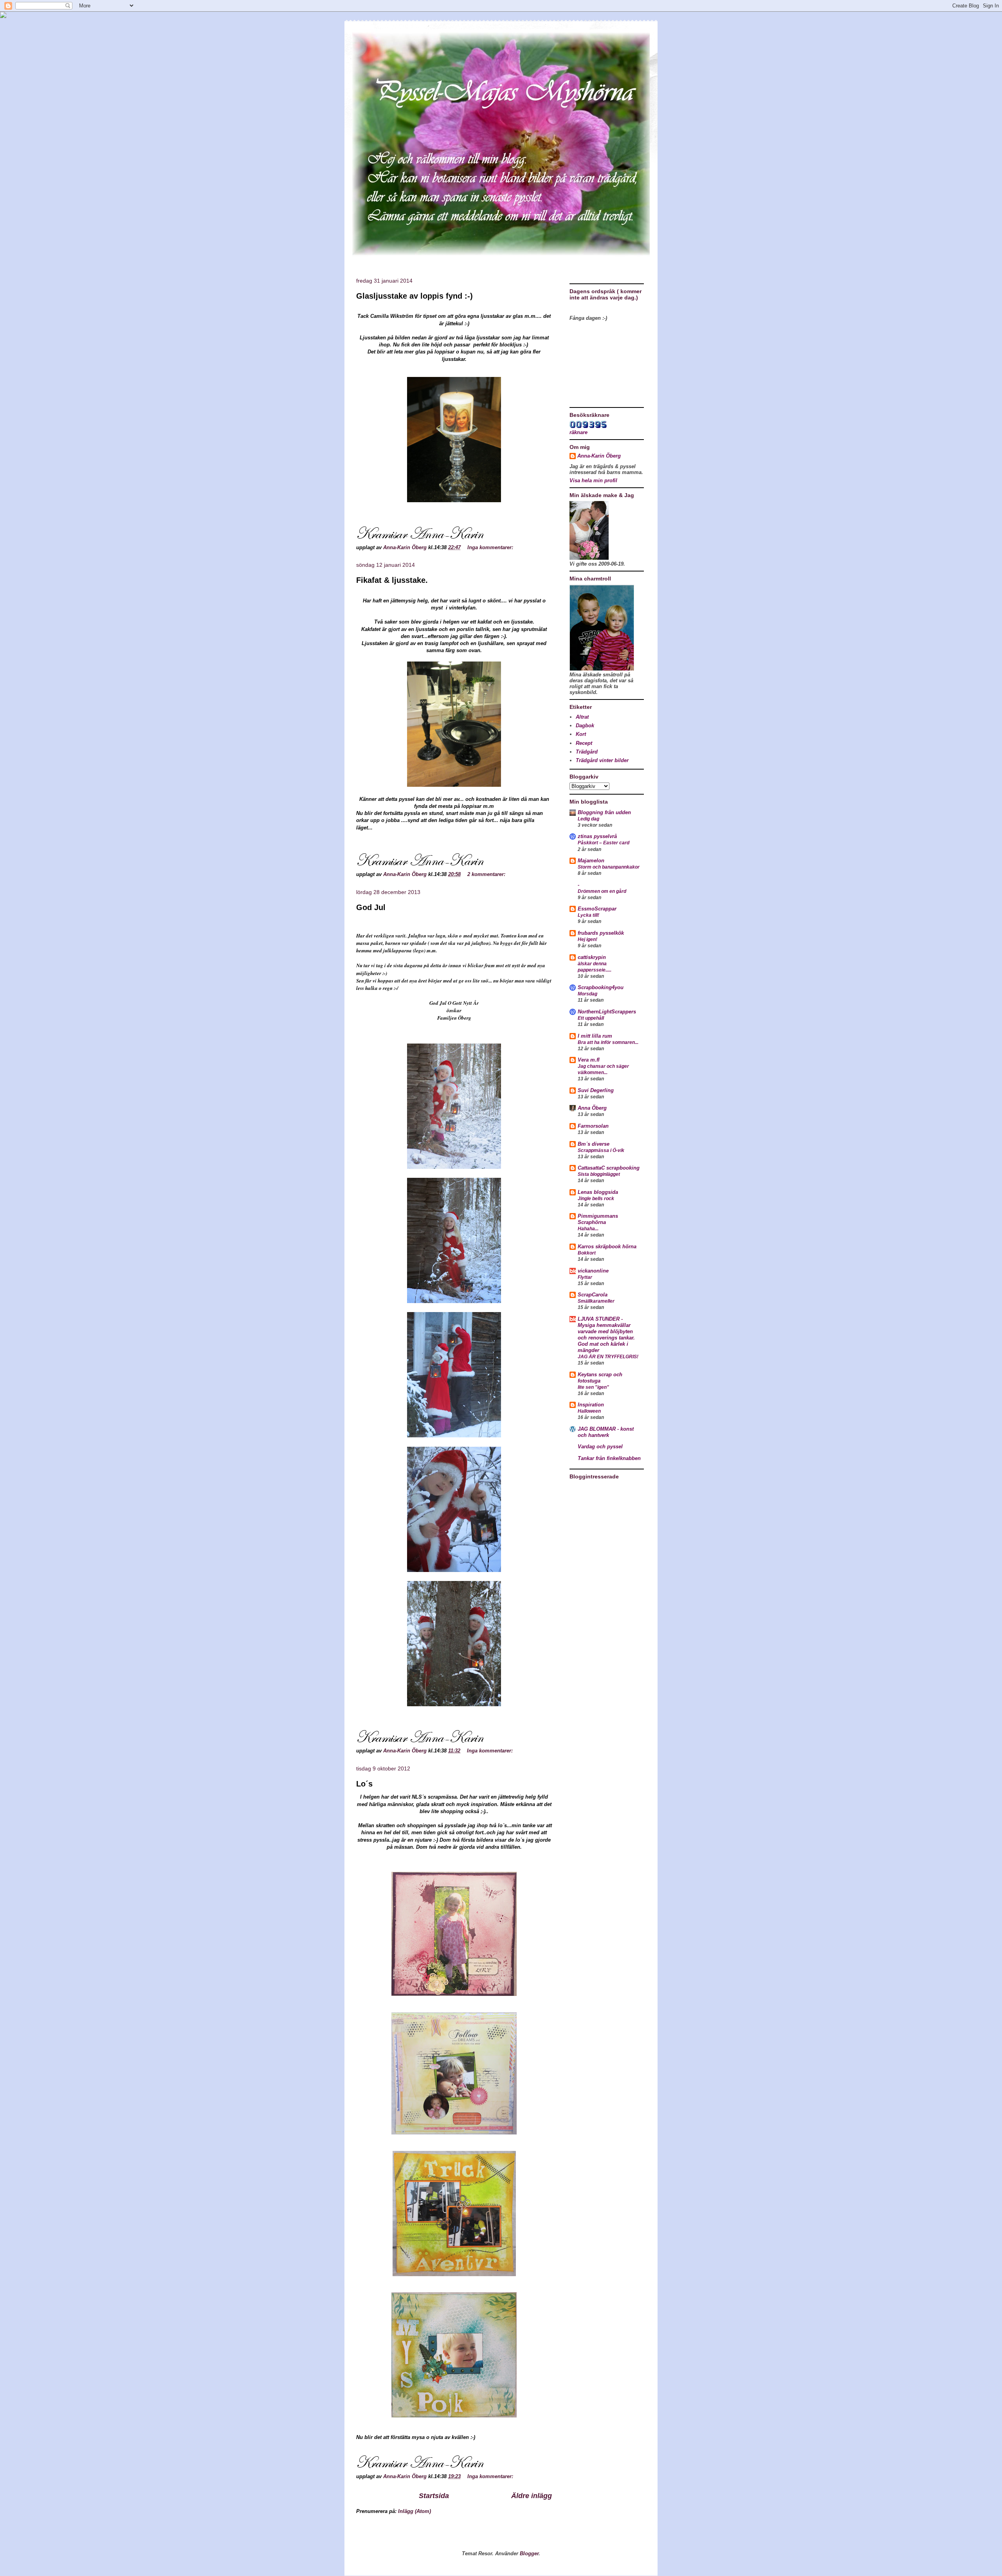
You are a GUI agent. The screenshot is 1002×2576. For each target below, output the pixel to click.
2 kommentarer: (487, 874)
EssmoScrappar (597, 909)
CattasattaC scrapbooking (609, 1168)
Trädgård (587, 752)
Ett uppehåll (591, 1018)
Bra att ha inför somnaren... (608, 1042)
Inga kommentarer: (491, 547)
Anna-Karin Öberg (599, 456)
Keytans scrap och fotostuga (600, 1378)
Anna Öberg (592, 1108)
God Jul (371, 907)
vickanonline (593, 1271)
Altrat (582, 717)
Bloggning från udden (604, 812)
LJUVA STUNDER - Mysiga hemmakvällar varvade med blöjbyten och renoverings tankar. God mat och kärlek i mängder (606, 1335)
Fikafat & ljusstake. (392, 580)
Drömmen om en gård (602, 891)
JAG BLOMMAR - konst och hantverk (606, 1432)
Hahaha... (588, 1229)
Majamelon (591, 861)
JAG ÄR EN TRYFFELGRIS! (608, 1357)
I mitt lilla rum (595, 1036)
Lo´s (364, 1784)
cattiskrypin (592, 957)
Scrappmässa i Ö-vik (601, 1150)
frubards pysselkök (601, 933)
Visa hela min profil (593, 480)
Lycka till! (588, 915)
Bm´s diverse (594, 1144)
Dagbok (585, 726)
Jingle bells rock (596, 1199)
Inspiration (591, 1405)
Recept (584, 743)
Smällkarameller (596, 1301)
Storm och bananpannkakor (609, 867)
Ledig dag (588, 819)
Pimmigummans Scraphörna (598, 1219)
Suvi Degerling (596, 1090)
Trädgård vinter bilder (602, 760)
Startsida (434, 2496)
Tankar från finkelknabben (609, 1458)
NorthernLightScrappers (607, 1012)
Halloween (589, 1411)
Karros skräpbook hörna (607, 1247)
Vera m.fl (589, 1060)
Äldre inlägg (532, 2496)
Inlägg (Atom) (414, 2511)
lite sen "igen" (593, 1387)
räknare (578, 432)
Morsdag (588, 994)
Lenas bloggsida (598, 1192)
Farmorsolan (593, 1126)
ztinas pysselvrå (597, 836)
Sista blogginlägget (599, 1174)
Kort (581, 734)
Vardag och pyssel (600, 1447)
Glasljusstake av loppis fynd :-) (414, 296)
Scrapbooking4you (601, 987)
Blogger (529, 2553)
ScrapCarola (593, 1295)
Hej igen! (588, 939)
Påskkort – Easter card (604, 843)
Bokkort (587, 1253)
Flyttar (585, 1277)
